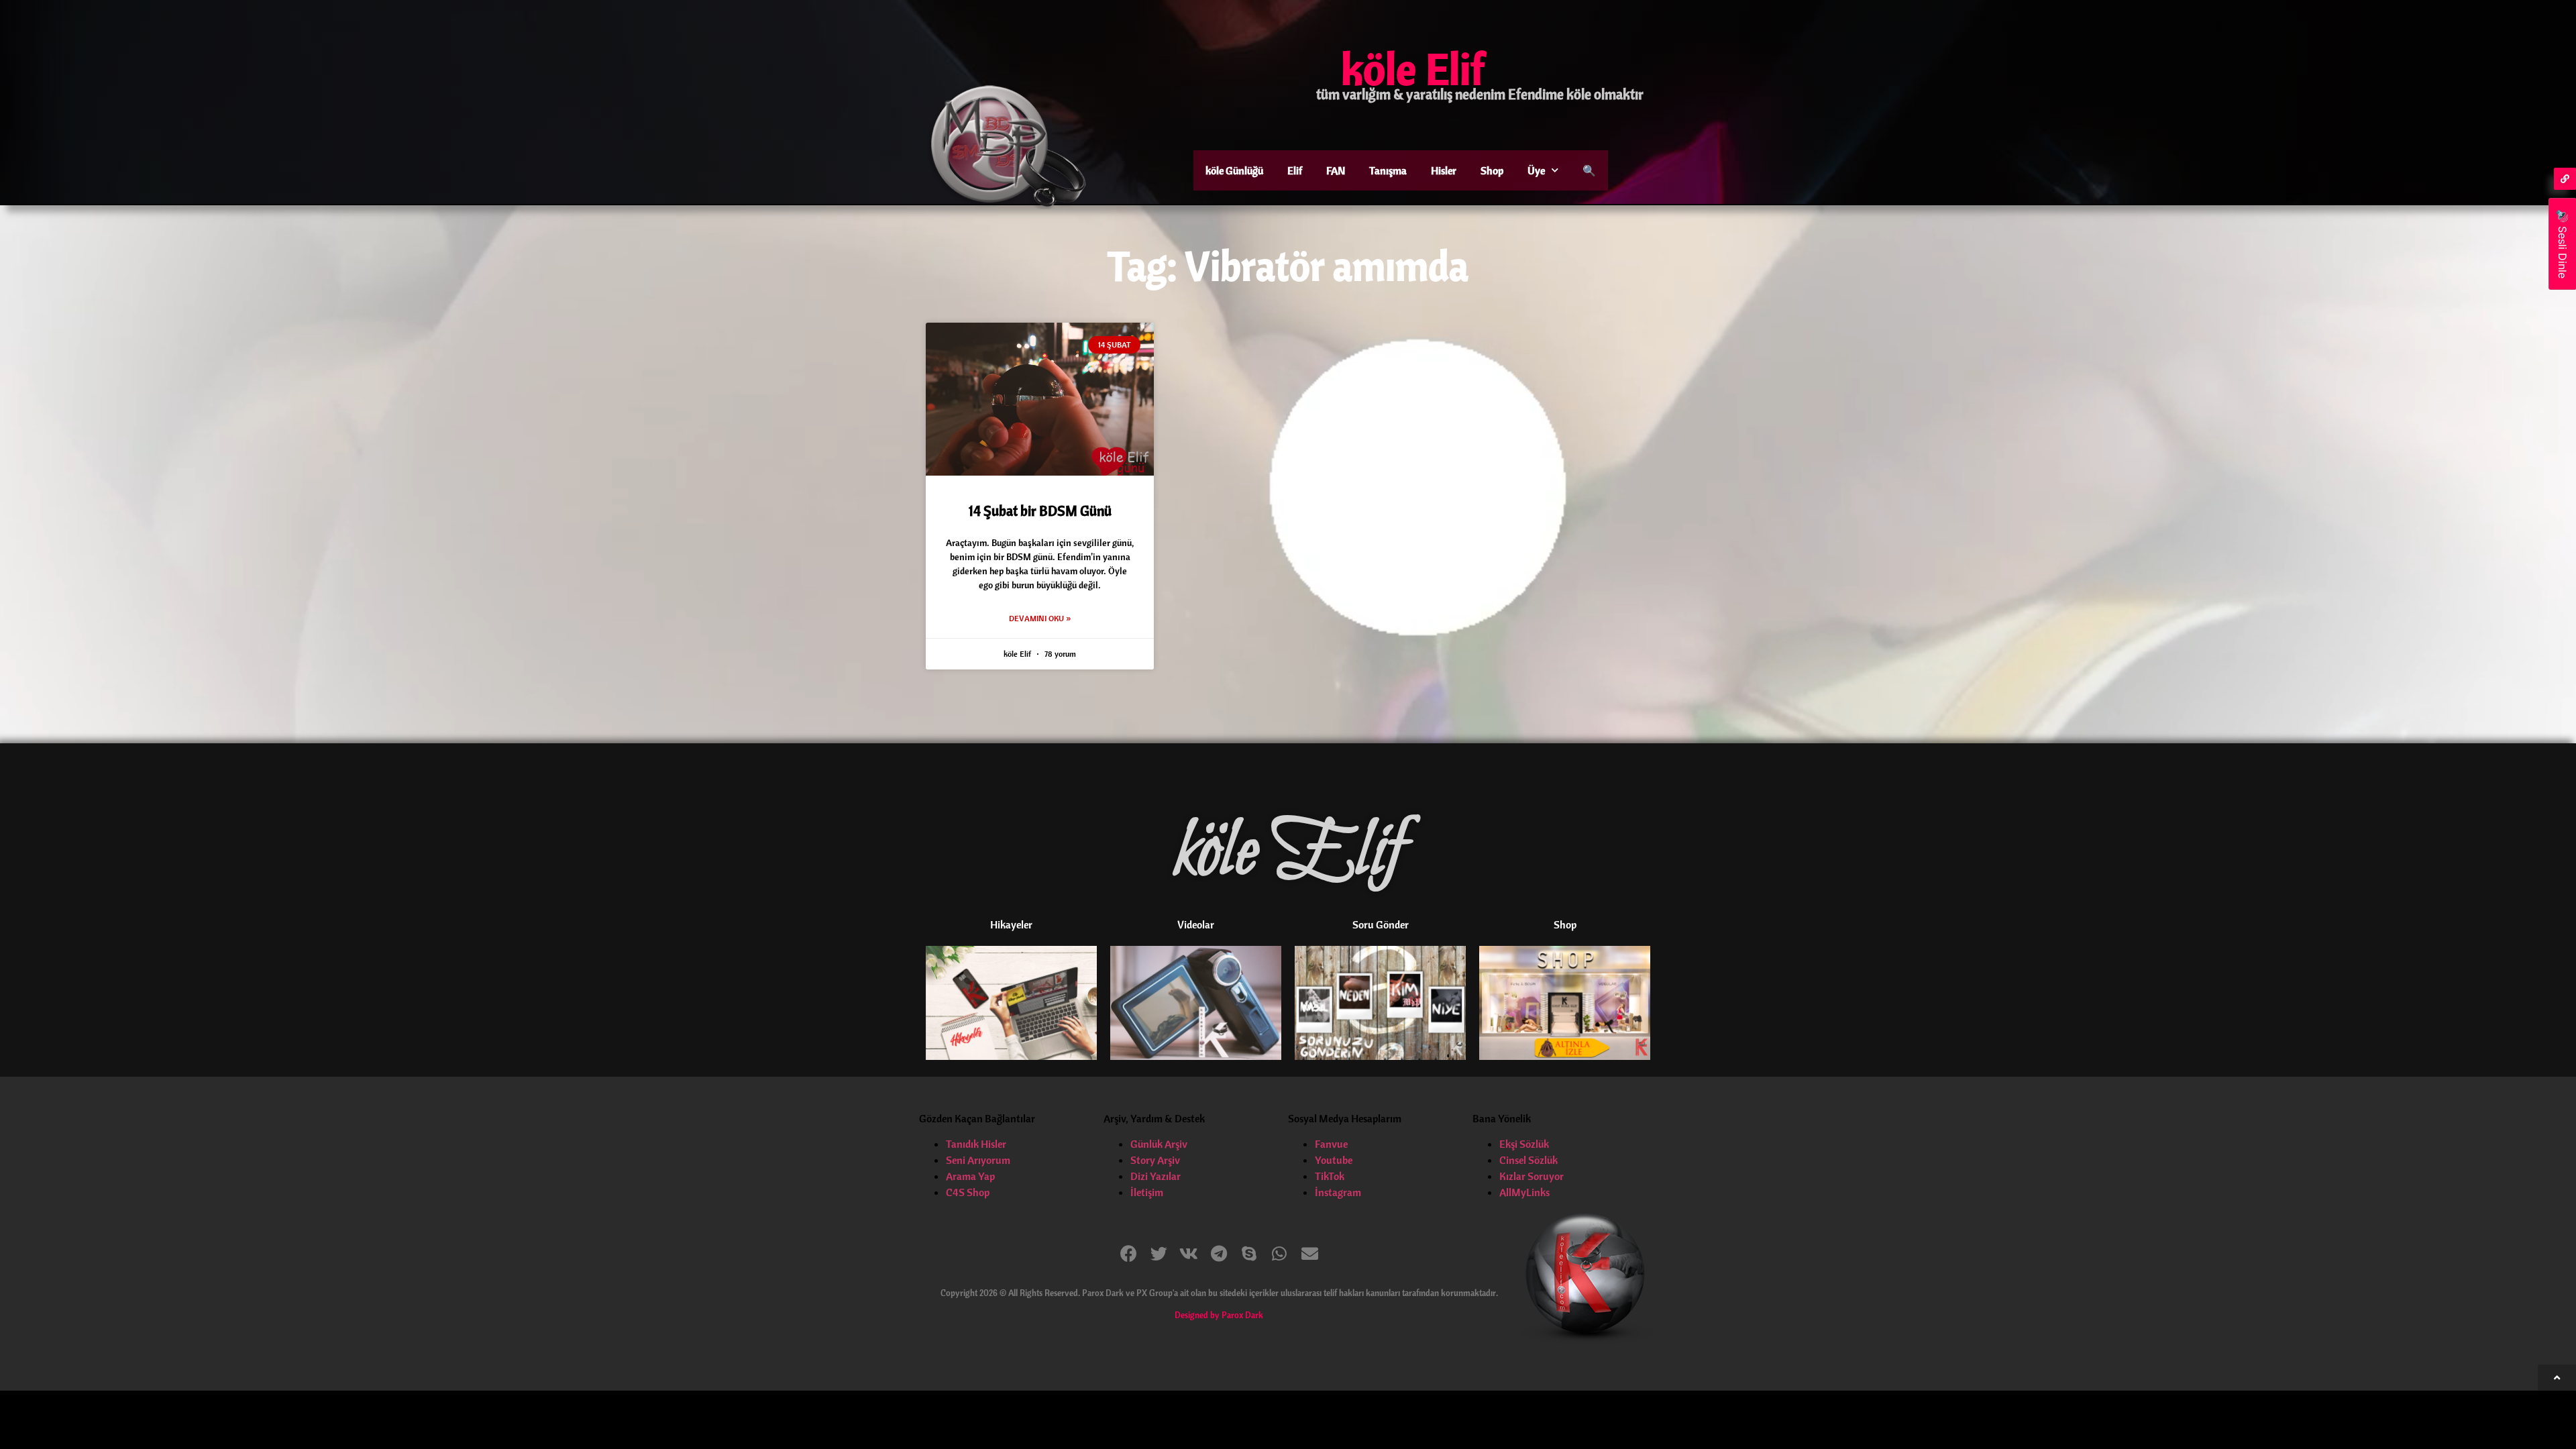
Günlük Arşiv (1159, 1144)
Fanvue (1331, 1144)
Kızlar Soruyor (1532, 1176)
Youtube (1334, 1160)
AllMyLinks (1524, 1192)
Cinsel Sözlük (1528, 1160)
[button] (1129, 1253)
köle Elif (1413, 68)
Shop (1492, 170)
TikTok (1330, 1176)
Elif (1295, 170)
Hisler (1444, 170)
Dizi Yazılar (1156, 1176)
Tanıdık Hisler (976, 1144)
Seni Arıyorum (978, 1160)
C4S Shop (968, 1192)
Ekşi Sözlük (1524, 1144)
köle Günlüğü (1234, 170)
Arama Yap (970, 1176)
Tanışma (1388, 170)
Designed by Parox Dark (1219, 1315)
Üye (1536, 170)
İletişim (1147, 1192)
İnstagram (1338, 1192)
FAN (1336, 170)
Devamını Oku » (1040, 618)
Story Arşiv (1155, 1160)
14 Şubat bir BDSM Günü (1040, 511)
